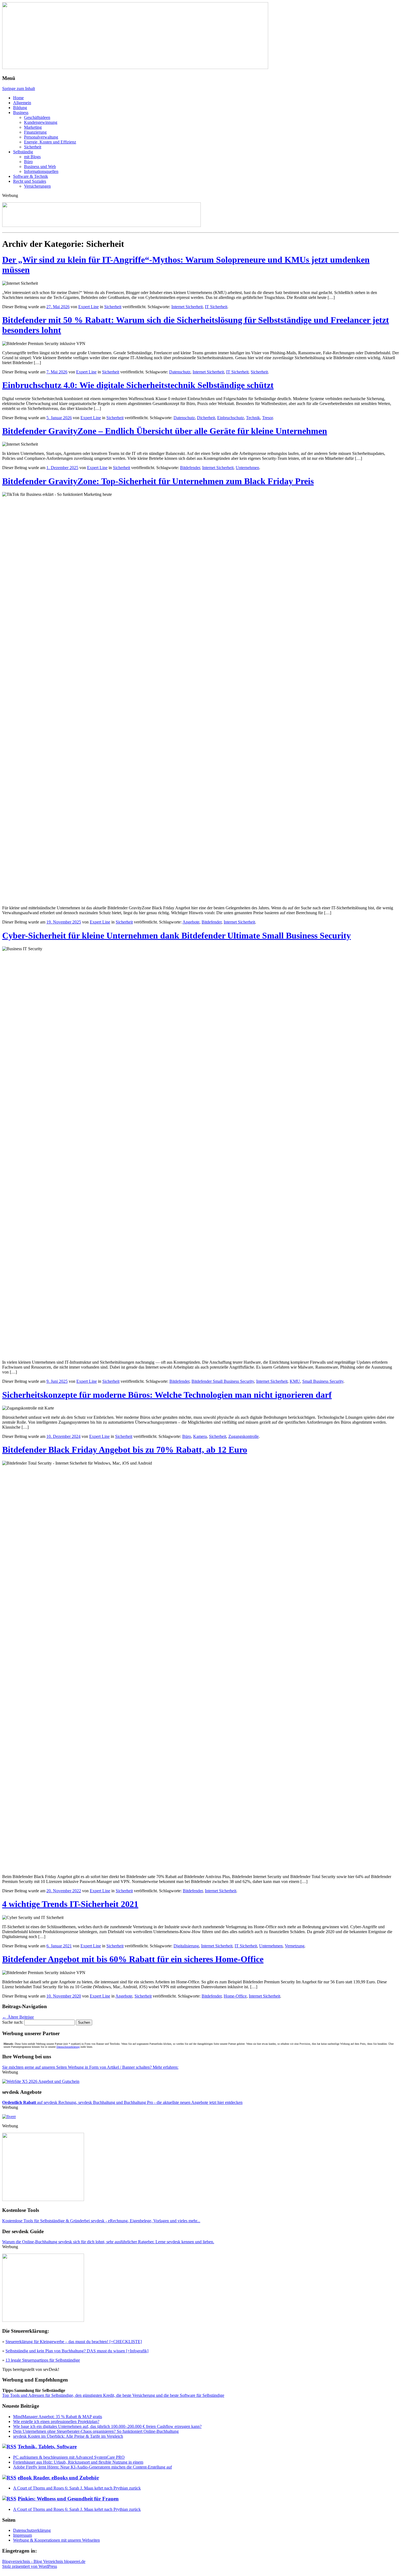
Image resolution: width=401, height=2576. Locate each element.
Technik (253, 418)
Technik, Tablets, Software (47, 2447)
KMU (295, 1381)
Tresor (267, 418)
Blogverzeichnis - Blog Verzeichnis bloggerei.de (44, 2561)
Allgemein (22, 103)
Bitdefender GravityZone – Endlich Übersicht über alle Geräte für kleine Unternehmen (165, 431)
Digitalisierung (186, 1946)
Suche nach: (13, 2022)
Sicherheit (33, 147)
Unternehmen (247, 468)
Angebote (191, 922)
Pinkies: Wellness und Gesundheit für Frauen (68, 2499)
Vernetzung (295, 1946)
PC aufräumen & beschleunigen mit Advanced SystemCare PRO (69, 2457)
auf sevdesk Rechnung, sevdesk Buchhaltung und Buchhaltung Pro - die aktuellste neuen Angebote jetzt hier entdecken (122, 2102)
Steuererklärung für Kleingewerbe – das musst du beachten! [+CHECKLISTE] (74, 2342)
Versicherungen (37, 186)
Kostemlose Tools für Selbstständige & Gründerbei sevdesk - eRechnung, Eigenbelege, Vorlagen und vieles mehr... (101, 2221)
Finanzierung (35, 132)
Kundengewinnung (41, 122)
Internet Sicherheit (187, 307)
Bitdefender (190, 468)
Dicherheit (206, 418)
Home (18, 98)
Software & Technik (31, 176)
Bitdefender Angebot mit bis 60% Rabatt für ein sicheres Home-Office (133, 1959)
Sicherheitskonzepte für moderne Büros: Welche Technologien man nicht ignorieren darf (167, 1395)
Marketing (33, 127)
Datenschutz (180, 372)
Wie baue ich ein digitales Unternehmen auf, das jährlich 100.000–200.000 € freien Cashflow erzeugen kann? (107, 2426)
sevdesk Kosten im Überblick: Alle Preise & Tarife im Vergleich (68, 2436)
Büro (28, 162)
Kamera (200, 1436)
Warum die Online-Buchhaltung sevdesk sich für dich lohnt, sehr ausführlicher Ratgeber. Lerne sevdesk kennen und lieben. (108, 2242)
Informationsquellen (41, 171)
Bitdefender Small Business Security (223, 1381)
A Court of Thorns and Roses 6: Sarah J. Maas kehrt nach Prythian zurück (77, 2488)
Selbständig (23, 152)
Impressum (23, 2535)
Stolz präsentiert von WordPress (30, 2566)
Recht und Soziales (30, 181)
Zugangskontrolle (243, 1436)
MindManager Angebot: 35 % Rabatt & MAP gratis (58, 2417)
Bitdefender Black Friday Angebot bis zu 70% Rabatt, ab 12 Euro (125, 1450)
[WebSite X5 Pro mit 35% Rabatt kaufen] (41, 2081)
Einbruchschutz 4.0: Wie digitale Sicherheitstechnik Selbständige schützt (138, 385)
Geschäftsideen (37, 117)
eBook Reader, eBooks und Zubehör (58, 2478)
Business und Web (40, 167)
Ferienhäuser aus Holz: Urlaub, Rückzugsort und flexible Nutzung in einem (78, 2462)
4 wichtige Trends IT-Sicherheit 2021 (70, 1904)
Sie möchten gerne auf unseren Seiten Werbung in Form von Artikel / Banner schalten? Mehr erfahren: (90, 2067)
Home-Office (235, 1996)
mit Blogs (32, 157)
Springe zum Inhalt (19, 89)
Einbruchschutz (231, 418)
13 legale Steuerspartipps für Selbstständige (43, 2360)
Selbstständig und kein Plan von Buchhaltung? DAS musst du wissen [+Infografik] (77, 2351)
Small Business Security (323, 1381)
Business (21, 113)
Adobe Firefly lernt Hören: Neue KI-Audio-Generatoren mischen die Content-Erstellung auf (92, 2467)
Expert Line (89, 307)
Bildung (20, 108)
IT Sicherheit (216, 307)
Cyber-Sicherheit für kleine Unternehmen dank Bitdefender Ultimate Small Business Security (176, 935)
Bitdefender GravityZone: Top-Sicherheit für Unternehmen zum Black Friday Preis (158, 481)
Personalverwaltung (41, 137)
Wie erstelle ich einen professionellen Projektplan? (56, 2421)
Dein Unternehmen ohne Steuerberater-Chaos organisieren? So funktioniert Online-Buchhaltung (96, 2431)
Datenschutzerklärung (68, 2047)
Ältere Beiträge (18, 2017)
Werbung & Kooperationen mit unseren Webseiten (56, 2540)
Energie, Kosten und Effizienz (50, 142)
